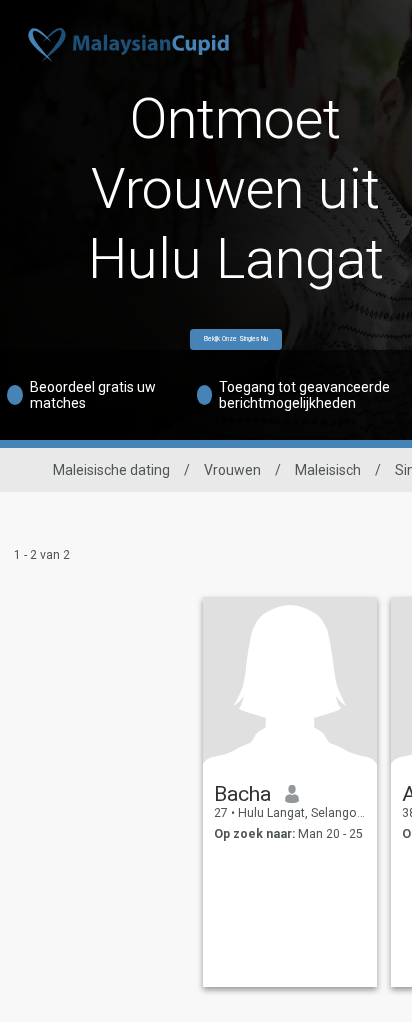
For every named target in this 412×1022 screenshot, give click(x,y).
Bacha (242, 794)
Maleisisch (328, 470)
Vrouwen (232, 470)
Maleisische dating (111, 470)
